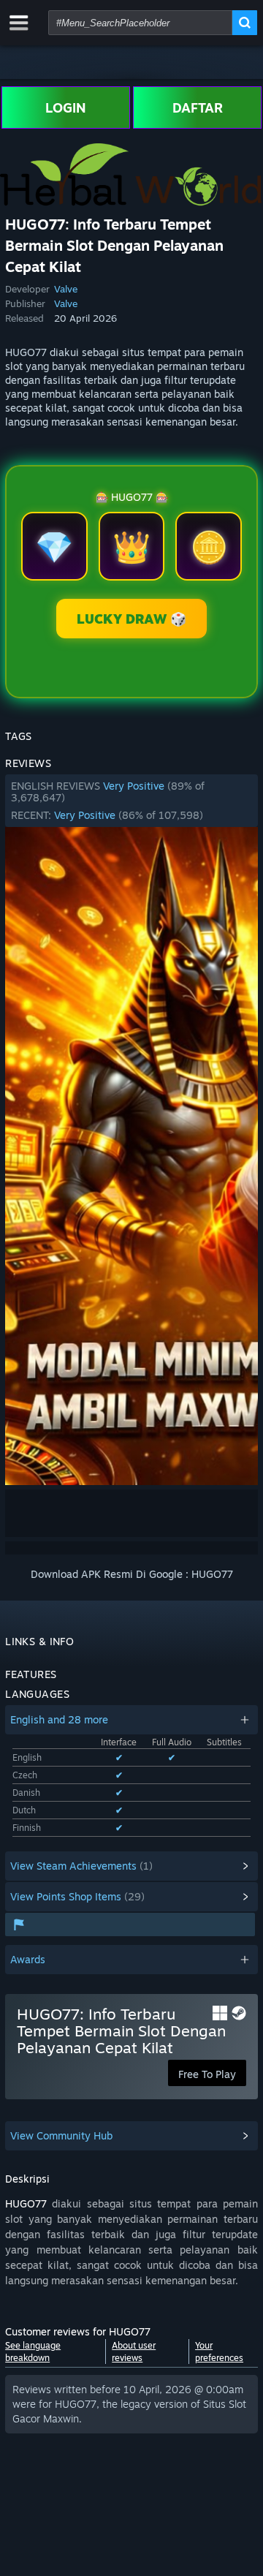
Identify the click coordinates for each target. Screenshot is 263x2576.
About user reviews (134, 2352)
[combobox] (140, 23)
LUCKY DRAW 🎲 (131, 619)
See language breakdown (33, 2352)
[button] (131, 801)
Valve (66, 289)
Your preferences (219, 2352)
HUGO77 (26, 2203)
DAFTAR (198, 107)
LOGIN (66, 107)
